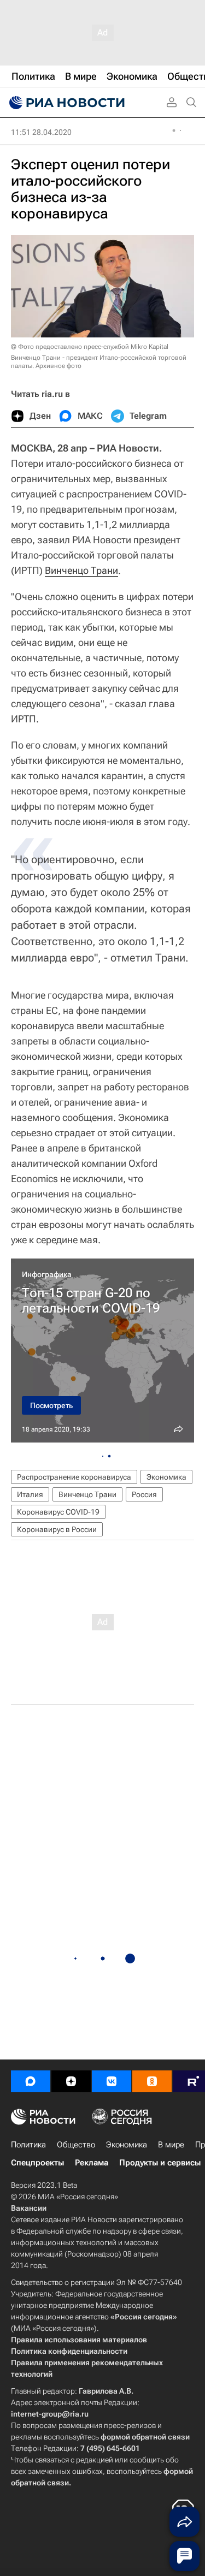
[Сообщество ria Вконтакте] (112, 2081)
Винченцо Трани (81, 570)
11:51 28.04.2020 (41, 132)
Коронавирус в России (57, 1529)
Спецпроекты (37, 2163)
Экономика (166, 1477)
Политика (28, 2145)
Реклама (92, 2163)
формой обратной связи (145, 2437)
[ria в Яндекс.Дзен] (71, 2081)
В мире (171, 2145)
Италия (30, 1494)
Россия (144, 1494)
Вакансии (29, 2208)
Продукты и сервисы (160, 2163)
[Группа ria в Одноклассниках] (152, 2081)
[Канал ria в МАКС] (31, 2081)
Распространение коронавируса (74, 1477)
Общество (76, 2145)
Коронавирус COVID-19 (58, 1512)
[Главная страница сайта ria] (66, 103)
